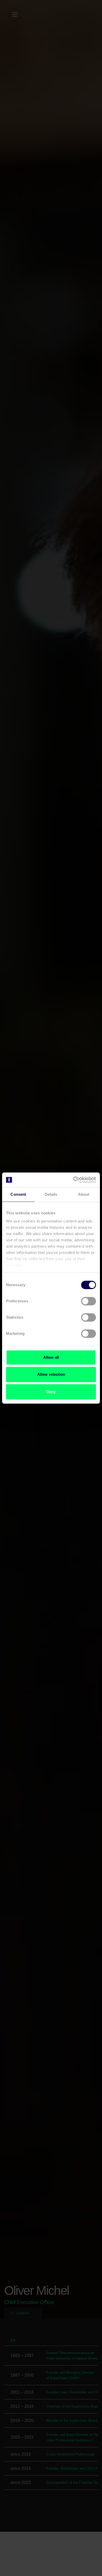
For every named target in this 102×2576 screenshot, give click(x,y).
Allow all (51, 1357)
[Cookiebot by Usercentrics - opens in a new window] (73, 1180)
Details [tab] (51, 1194)
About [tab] (84, 1194)
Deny (51, 1392)
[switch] (89, 1301)
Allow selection (51, 1374)
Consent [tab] (18, 1194)
